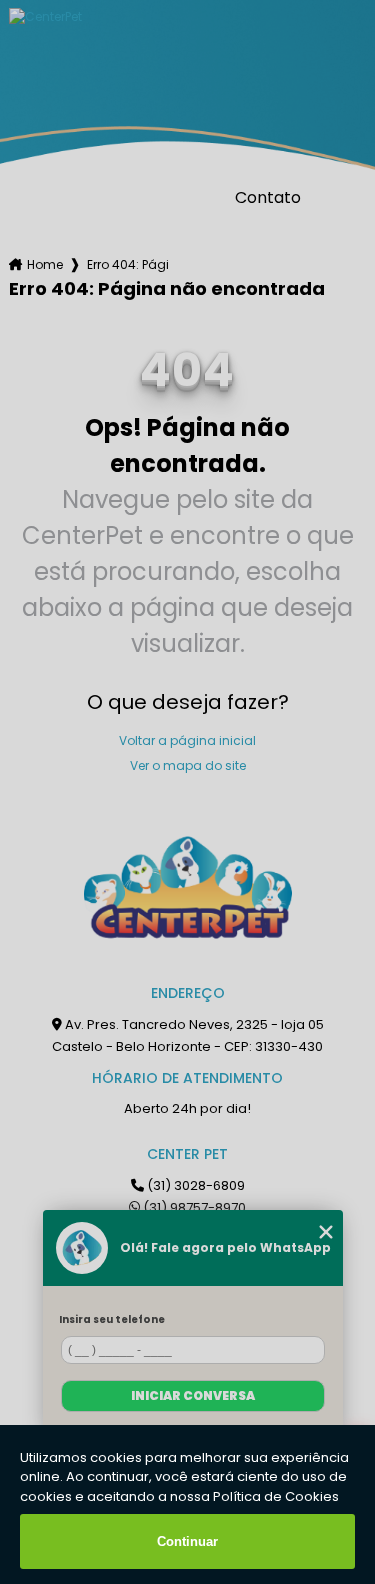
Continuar (187, 1541)
